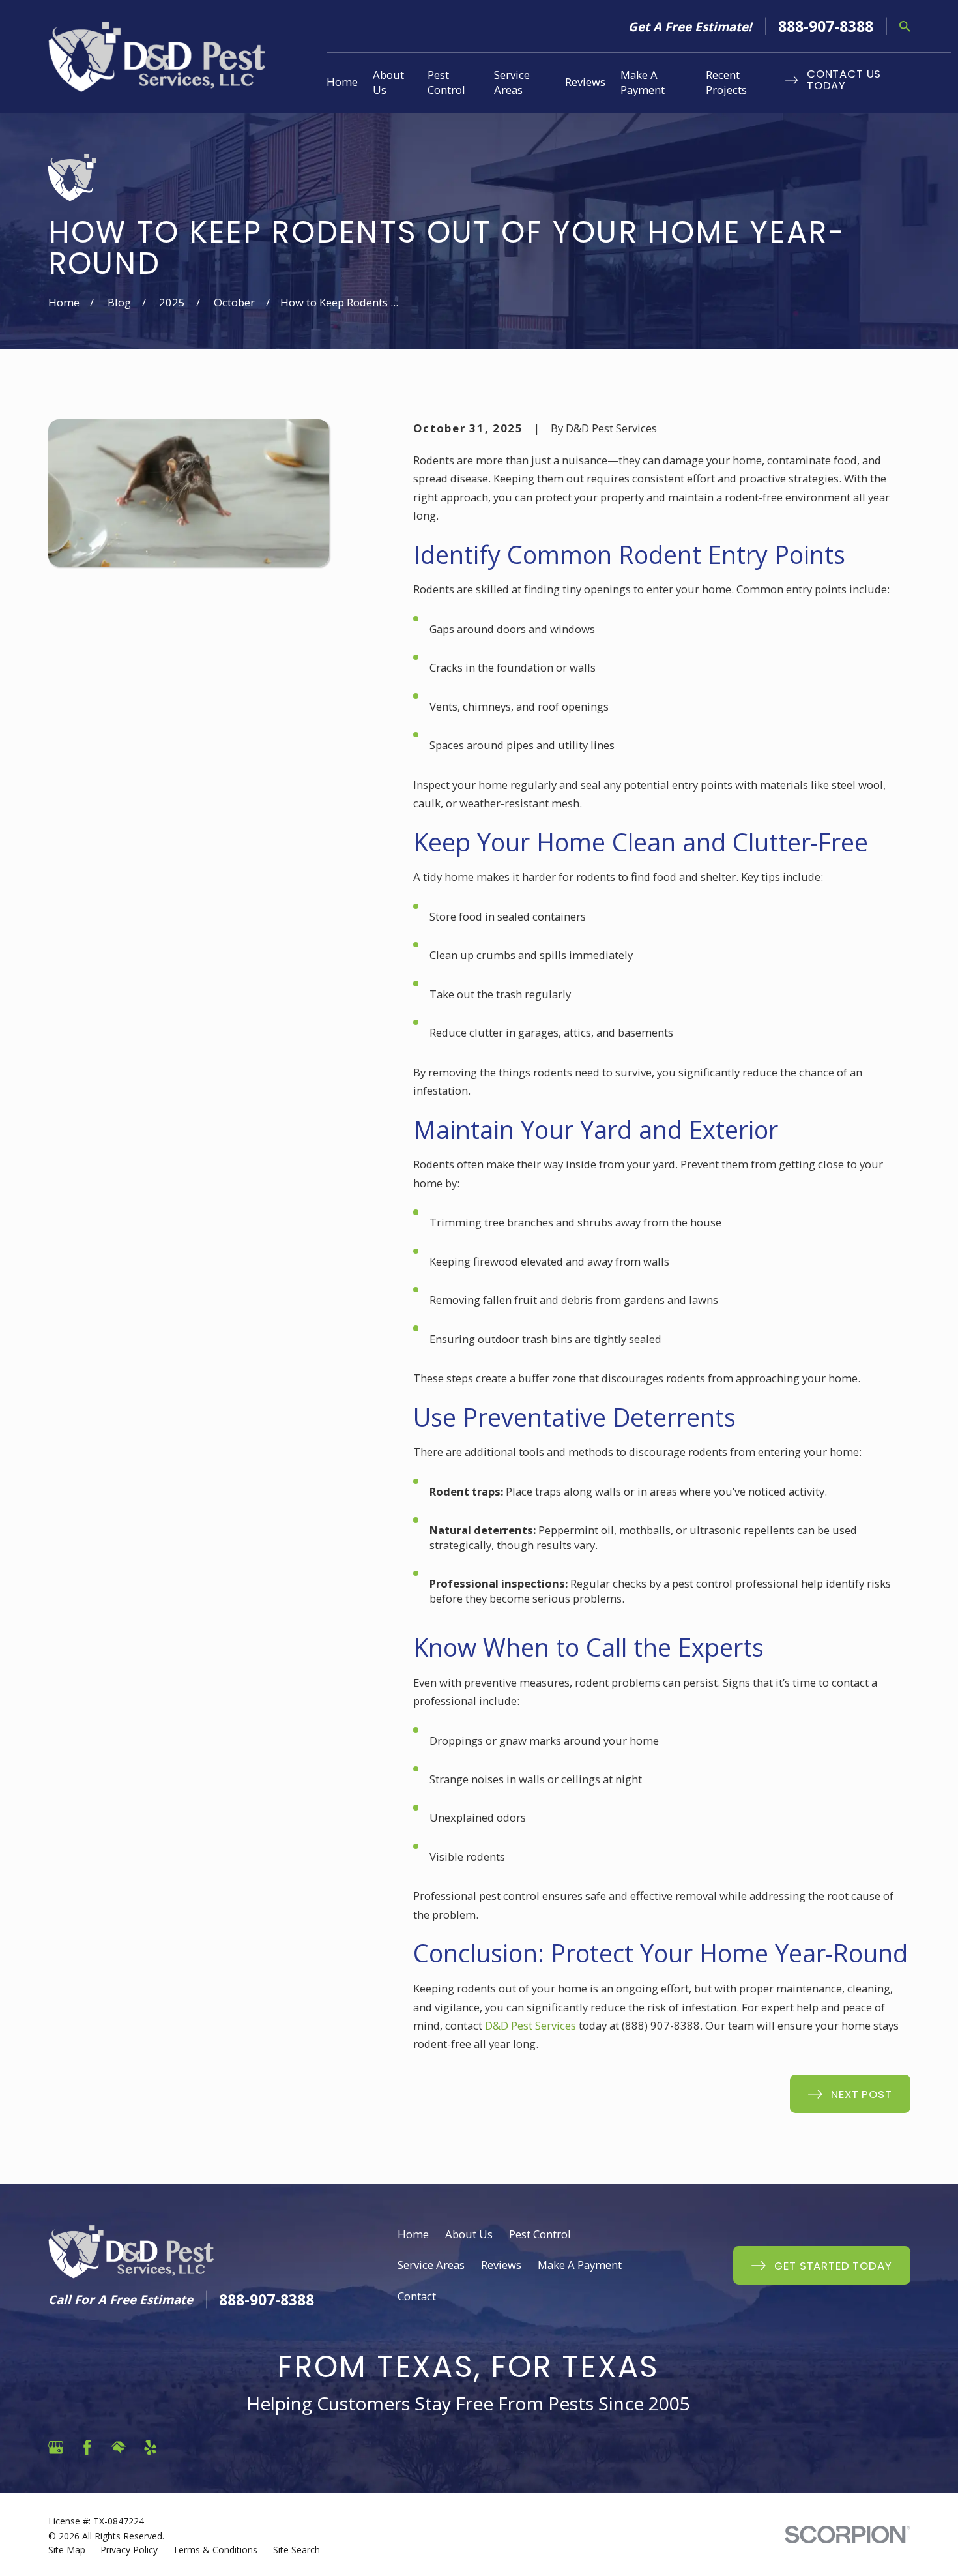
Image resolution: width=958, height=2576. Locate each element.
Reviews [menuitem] (585, 82)
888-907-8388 (826, 26)
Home (413, 2234)
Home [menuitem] (342, 82)
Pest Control (540, 2234)
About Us (469, 2234)
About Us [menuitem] (388, 82)
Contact (417, 2296)
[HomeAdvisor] (118, 2447)
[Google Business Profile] (56, 2447)
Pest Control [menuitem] (446, 82)
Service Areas (431, 2265)
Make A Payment (580, 2265)
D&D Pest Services (530, 2025)
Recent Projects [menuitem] (726, 82)
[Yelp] (150, 2447)
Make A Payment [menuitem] (643, 82)
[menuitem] (67, 2550)
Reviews (501, 2265)
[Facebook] (87, 2447)
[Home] (157, 56)
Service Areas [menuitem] (512, 82)
